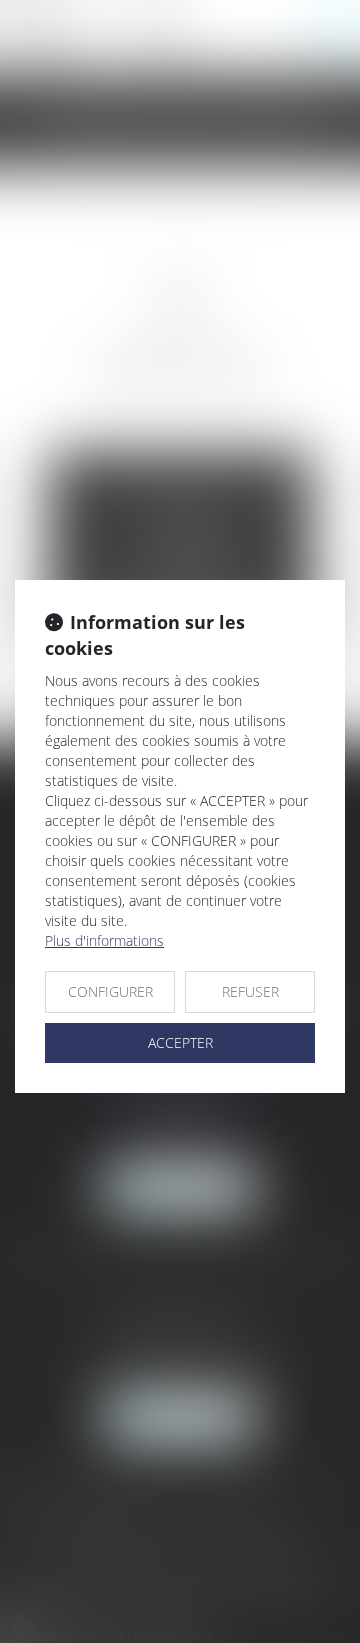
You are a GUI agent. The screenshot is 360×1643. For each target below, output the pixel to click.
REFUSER (250, 991)
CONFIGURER (110, 991)
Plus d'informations (104, 940)
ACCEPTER (180, 1042)
